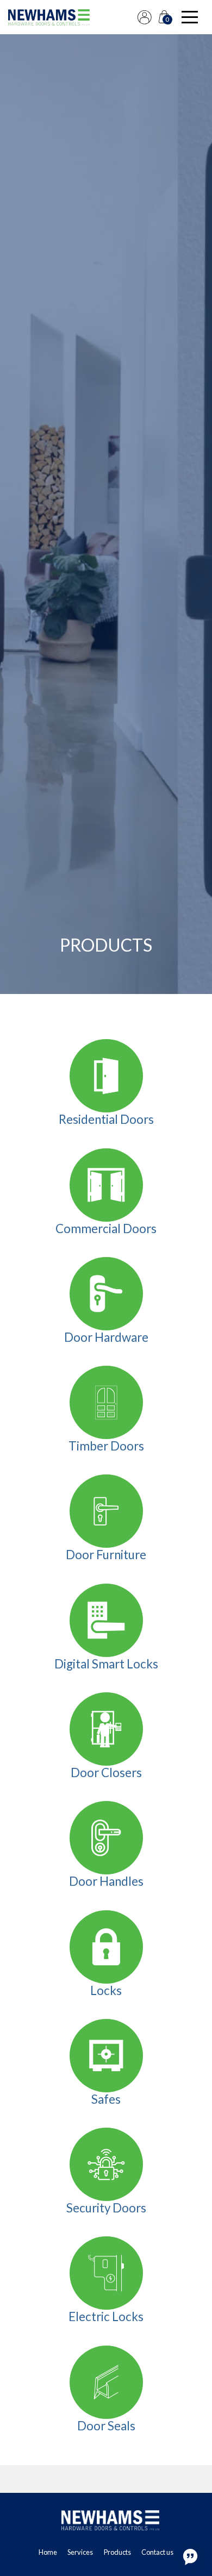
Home (48, 2552)
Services (80, 2552)
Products (117, 2552)
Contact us (157, 2552)
